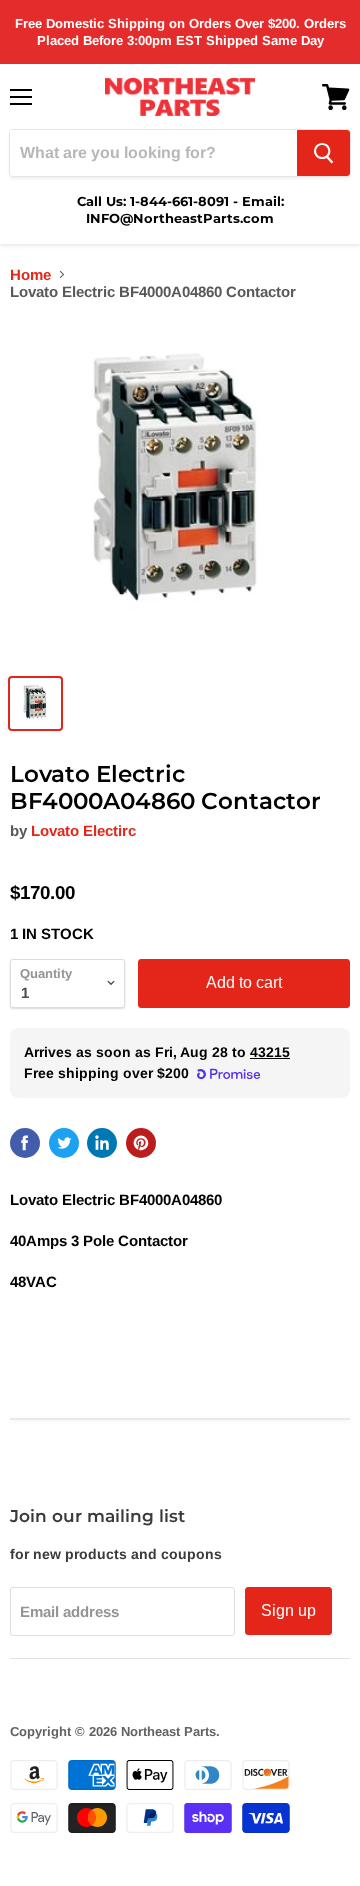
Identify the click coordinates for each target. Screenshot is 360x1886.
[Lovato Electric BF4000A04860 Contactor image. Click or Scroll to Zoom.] (180, 491)
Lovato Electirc (83, 830)
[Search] (323, 153)
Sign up (288, 1610)
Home (30, 274)
